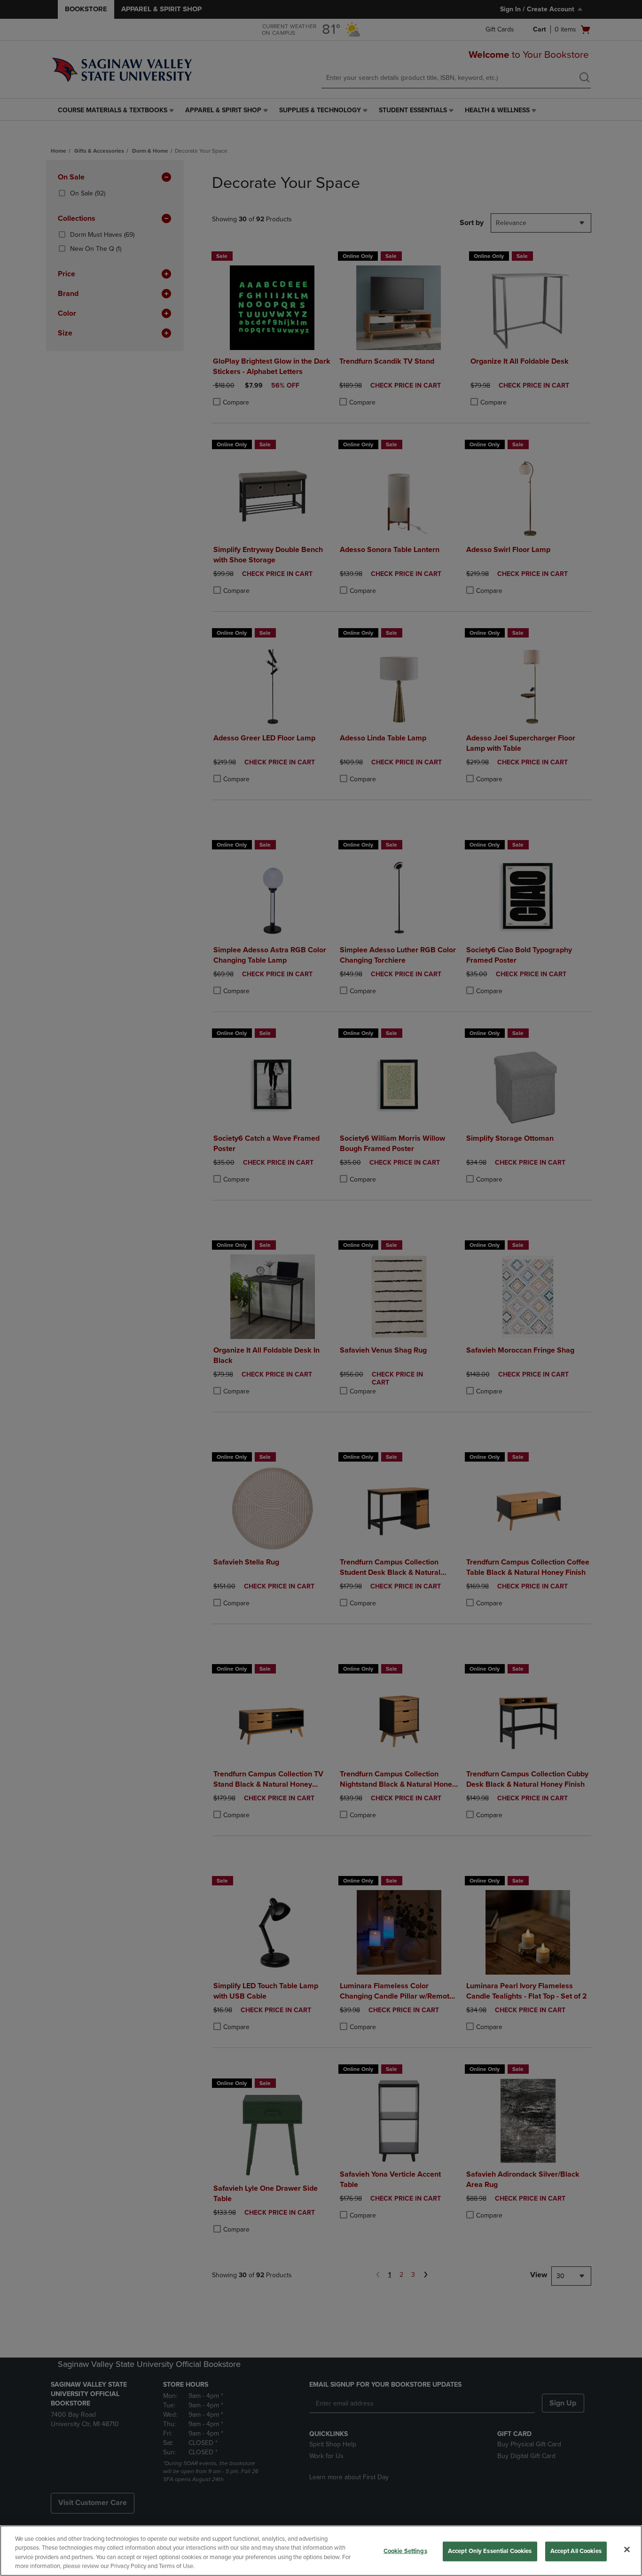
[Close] (627, 2549)
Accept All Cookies (576, 2551)
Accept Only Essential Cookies (490, 2551)
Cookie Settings (405, 2551)
